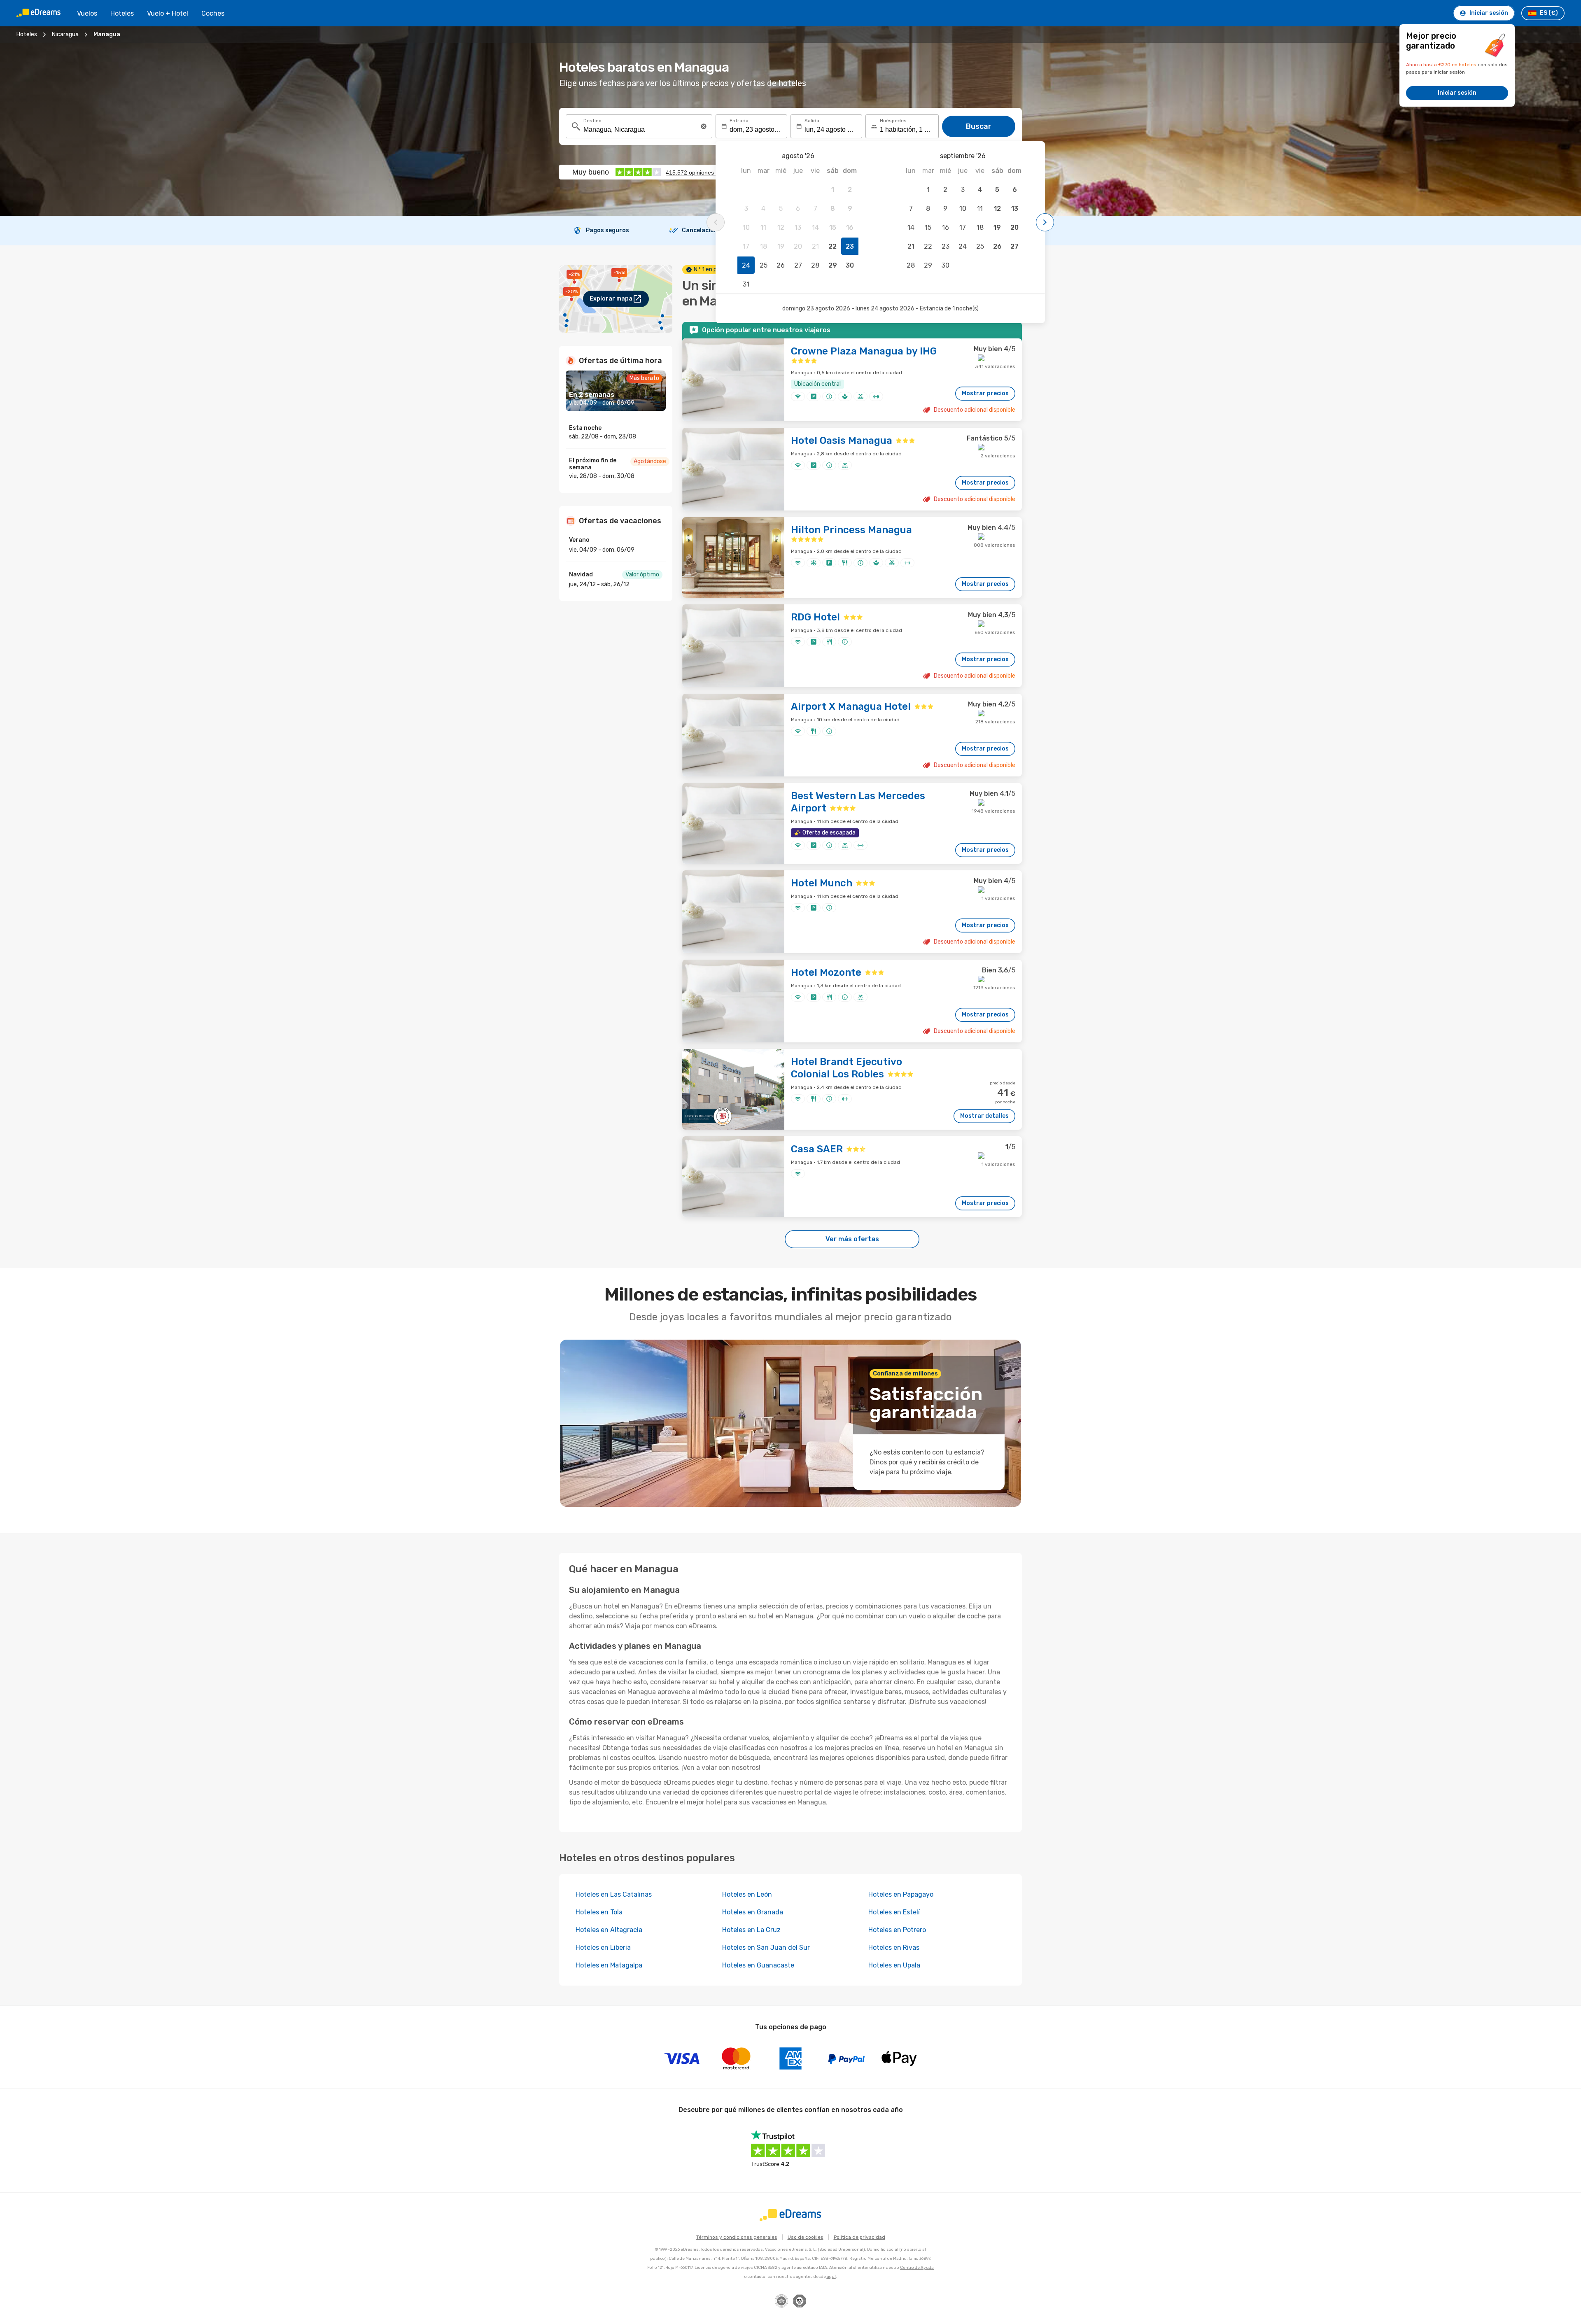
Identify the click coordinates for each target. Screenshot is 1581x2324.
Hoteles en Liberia (603, 1948)
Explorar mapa (611, 299)
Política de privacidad (859, 2237)
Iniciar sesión (1457, 93)
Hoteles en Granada (753, 1912)
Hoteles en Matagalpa (609, 1965)
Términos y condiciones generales (737, 2237)
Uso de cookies (806, 2237)
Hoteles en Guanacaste (758, 1965)
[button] (704, 126)
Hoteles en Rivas (894, 1948)
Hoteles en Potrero (897, 1930)
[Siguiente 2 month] (1045, 222)
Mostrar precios (985, 393)
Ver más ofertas (852, 1239)
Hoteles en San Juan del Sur (766, 1948)
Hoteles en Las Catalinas (614, 1894)
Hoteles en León (747, 1894)
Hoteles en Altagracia (609, 1930)
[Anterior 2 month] (716, 222)
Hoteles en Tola (599, 1912)
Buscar (979, 126)
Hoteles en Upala (894, 1965)
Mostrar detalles (984, 1116)
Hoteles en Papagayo (901, 1894)
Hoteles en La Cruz (751, 1930)
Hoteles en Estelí (894, 1912)
